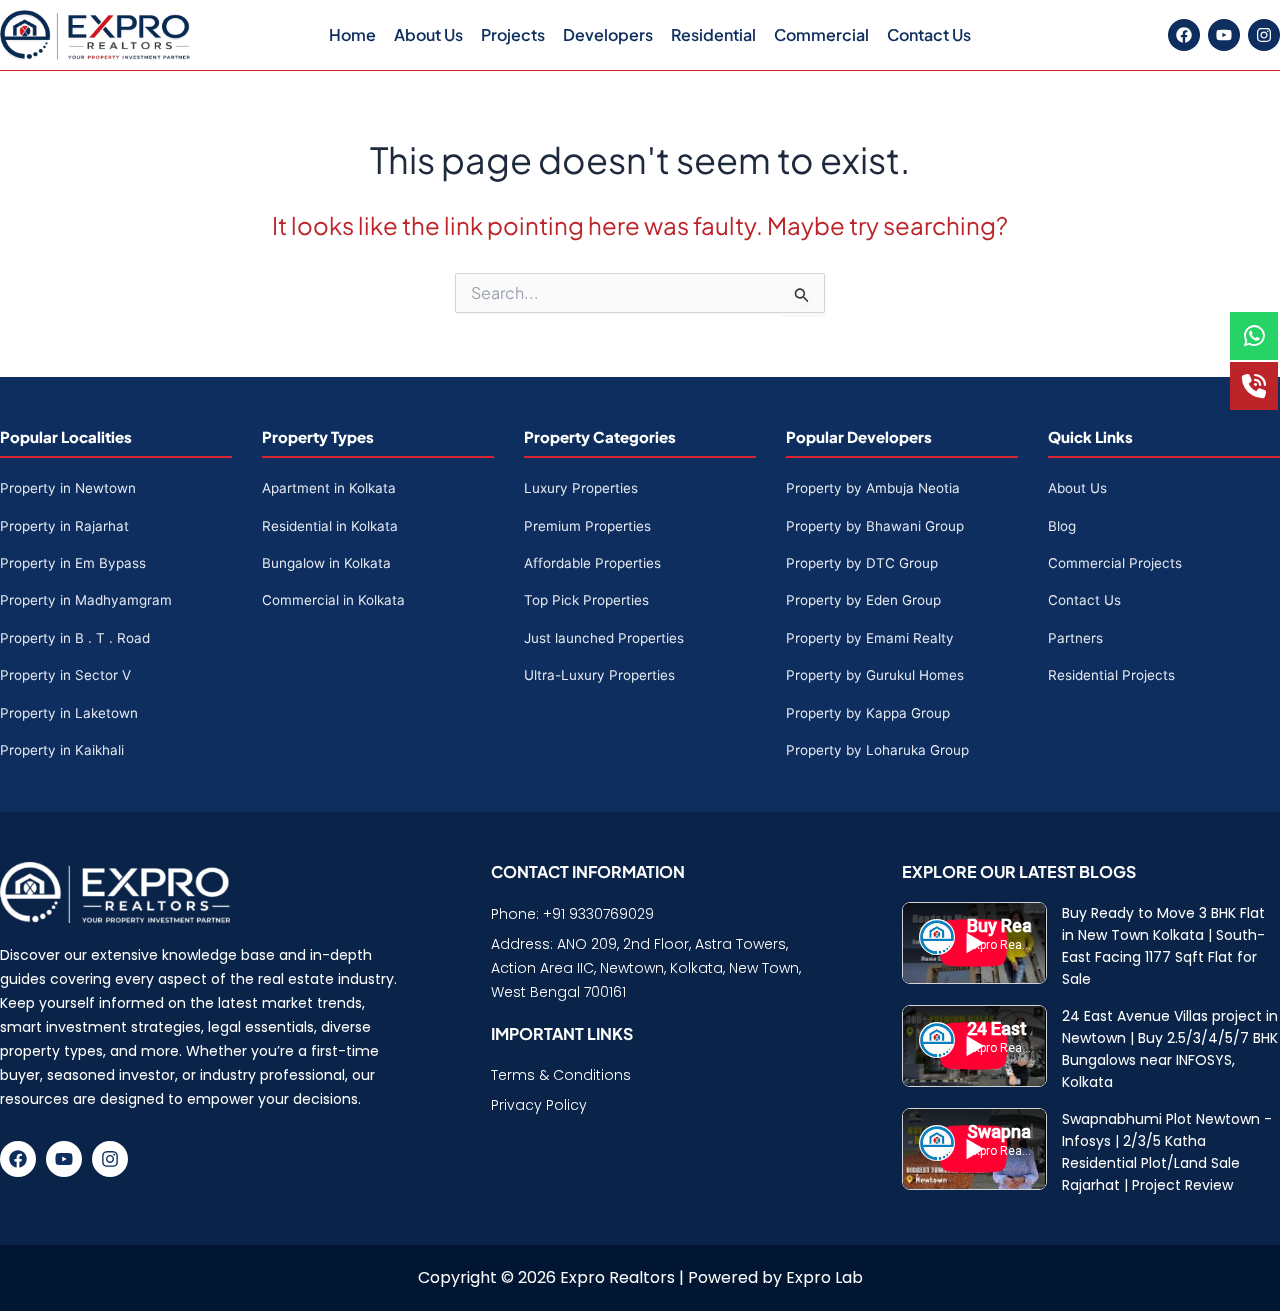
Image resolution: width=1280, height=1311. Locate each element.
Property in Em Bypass (73, 563)
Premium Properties (587, 526)
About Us (428, 34)
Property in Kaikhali (62, 750)
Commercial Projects (1115, 563)
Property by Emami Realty (870, 638)
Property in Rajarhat (64, 526)
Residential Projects (1111, 675)
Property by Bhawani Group (875, 526)
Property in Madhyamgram (86, 600)
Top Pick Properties (586, 600)
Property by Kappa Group (868, 713)
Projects (513, 34)
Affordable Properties (592, 563)
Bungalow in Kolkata (326, 563)
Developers (608, 34)
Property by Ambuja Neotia (873, 488)
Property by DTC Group (862, 563)
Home (352, 34)
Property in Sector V (65, 675)
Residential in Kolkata (330, 526)
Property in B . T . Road (75, 638)
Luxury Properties (581, 488)
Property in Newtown (68, 488)
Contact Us (929, 34)
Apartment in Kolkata (329, 488)
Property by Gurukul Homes (875, 675)
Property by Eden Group (863, 600)
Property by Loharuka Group (877, 750)
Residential (713, 34)
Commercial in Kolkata (333, 600)
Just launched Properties (604, 638)
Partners (1075, 638)
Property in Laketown (69, 713)
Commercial (821, 34)
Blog (1062, 526)
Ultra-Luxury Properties (599, 675)
